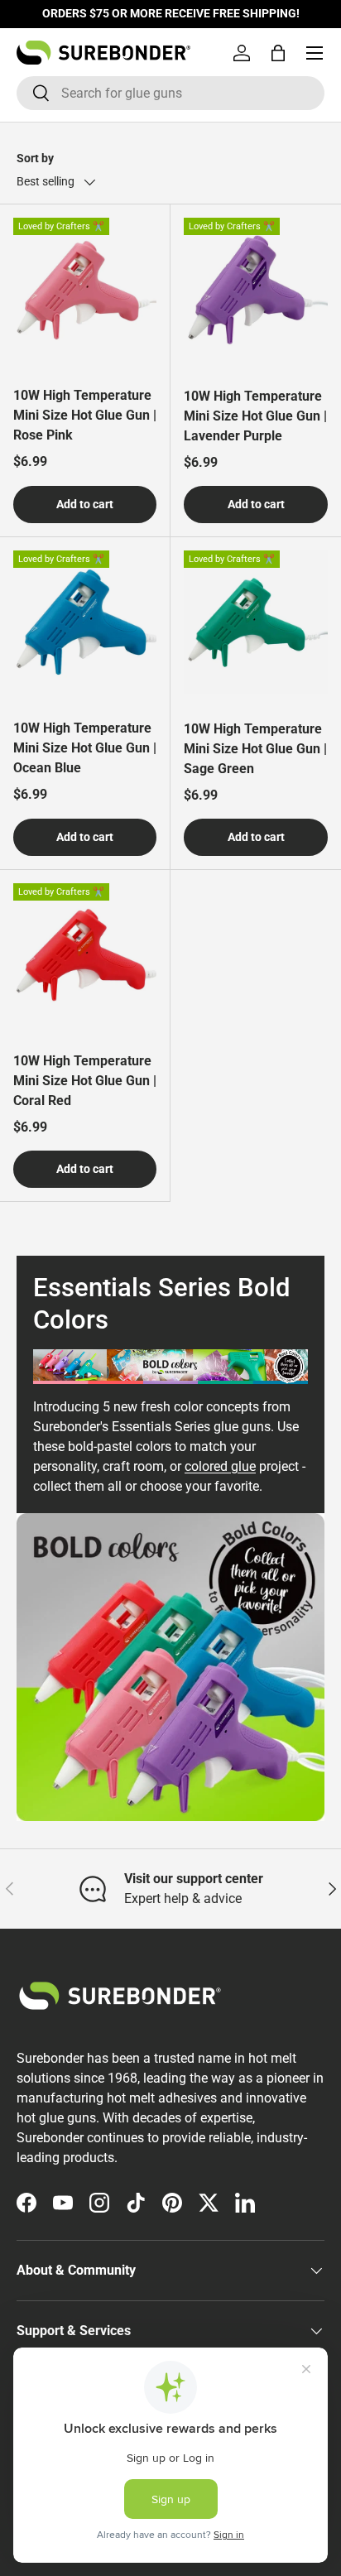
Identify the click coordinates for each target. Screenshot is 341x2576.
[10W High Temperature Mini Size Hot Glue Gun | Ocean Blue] (85, 622)
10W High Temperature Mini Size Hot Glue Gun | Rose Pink (85, 415)
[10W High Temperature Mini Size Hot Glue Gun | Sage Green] (256, 622)
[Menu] (315, 53)
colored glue (220, 1466)
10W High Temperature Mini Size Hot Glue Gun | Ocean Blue (85, 748)
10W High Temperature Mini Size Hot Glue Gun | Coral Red (85, 1081)
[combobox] (170, 93)
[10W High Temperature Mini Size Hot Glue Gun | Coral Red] (85, 955)
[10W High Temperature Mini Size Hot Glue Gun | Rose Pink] (85, 289)
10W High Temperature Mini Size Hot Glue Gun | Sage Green (255, 749)
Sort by (35, 158)
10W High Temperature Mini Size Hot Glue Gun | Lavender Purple (255, 416)
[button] (278, 53)
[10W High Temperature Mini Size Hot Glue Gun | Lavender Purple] (256, 290)
